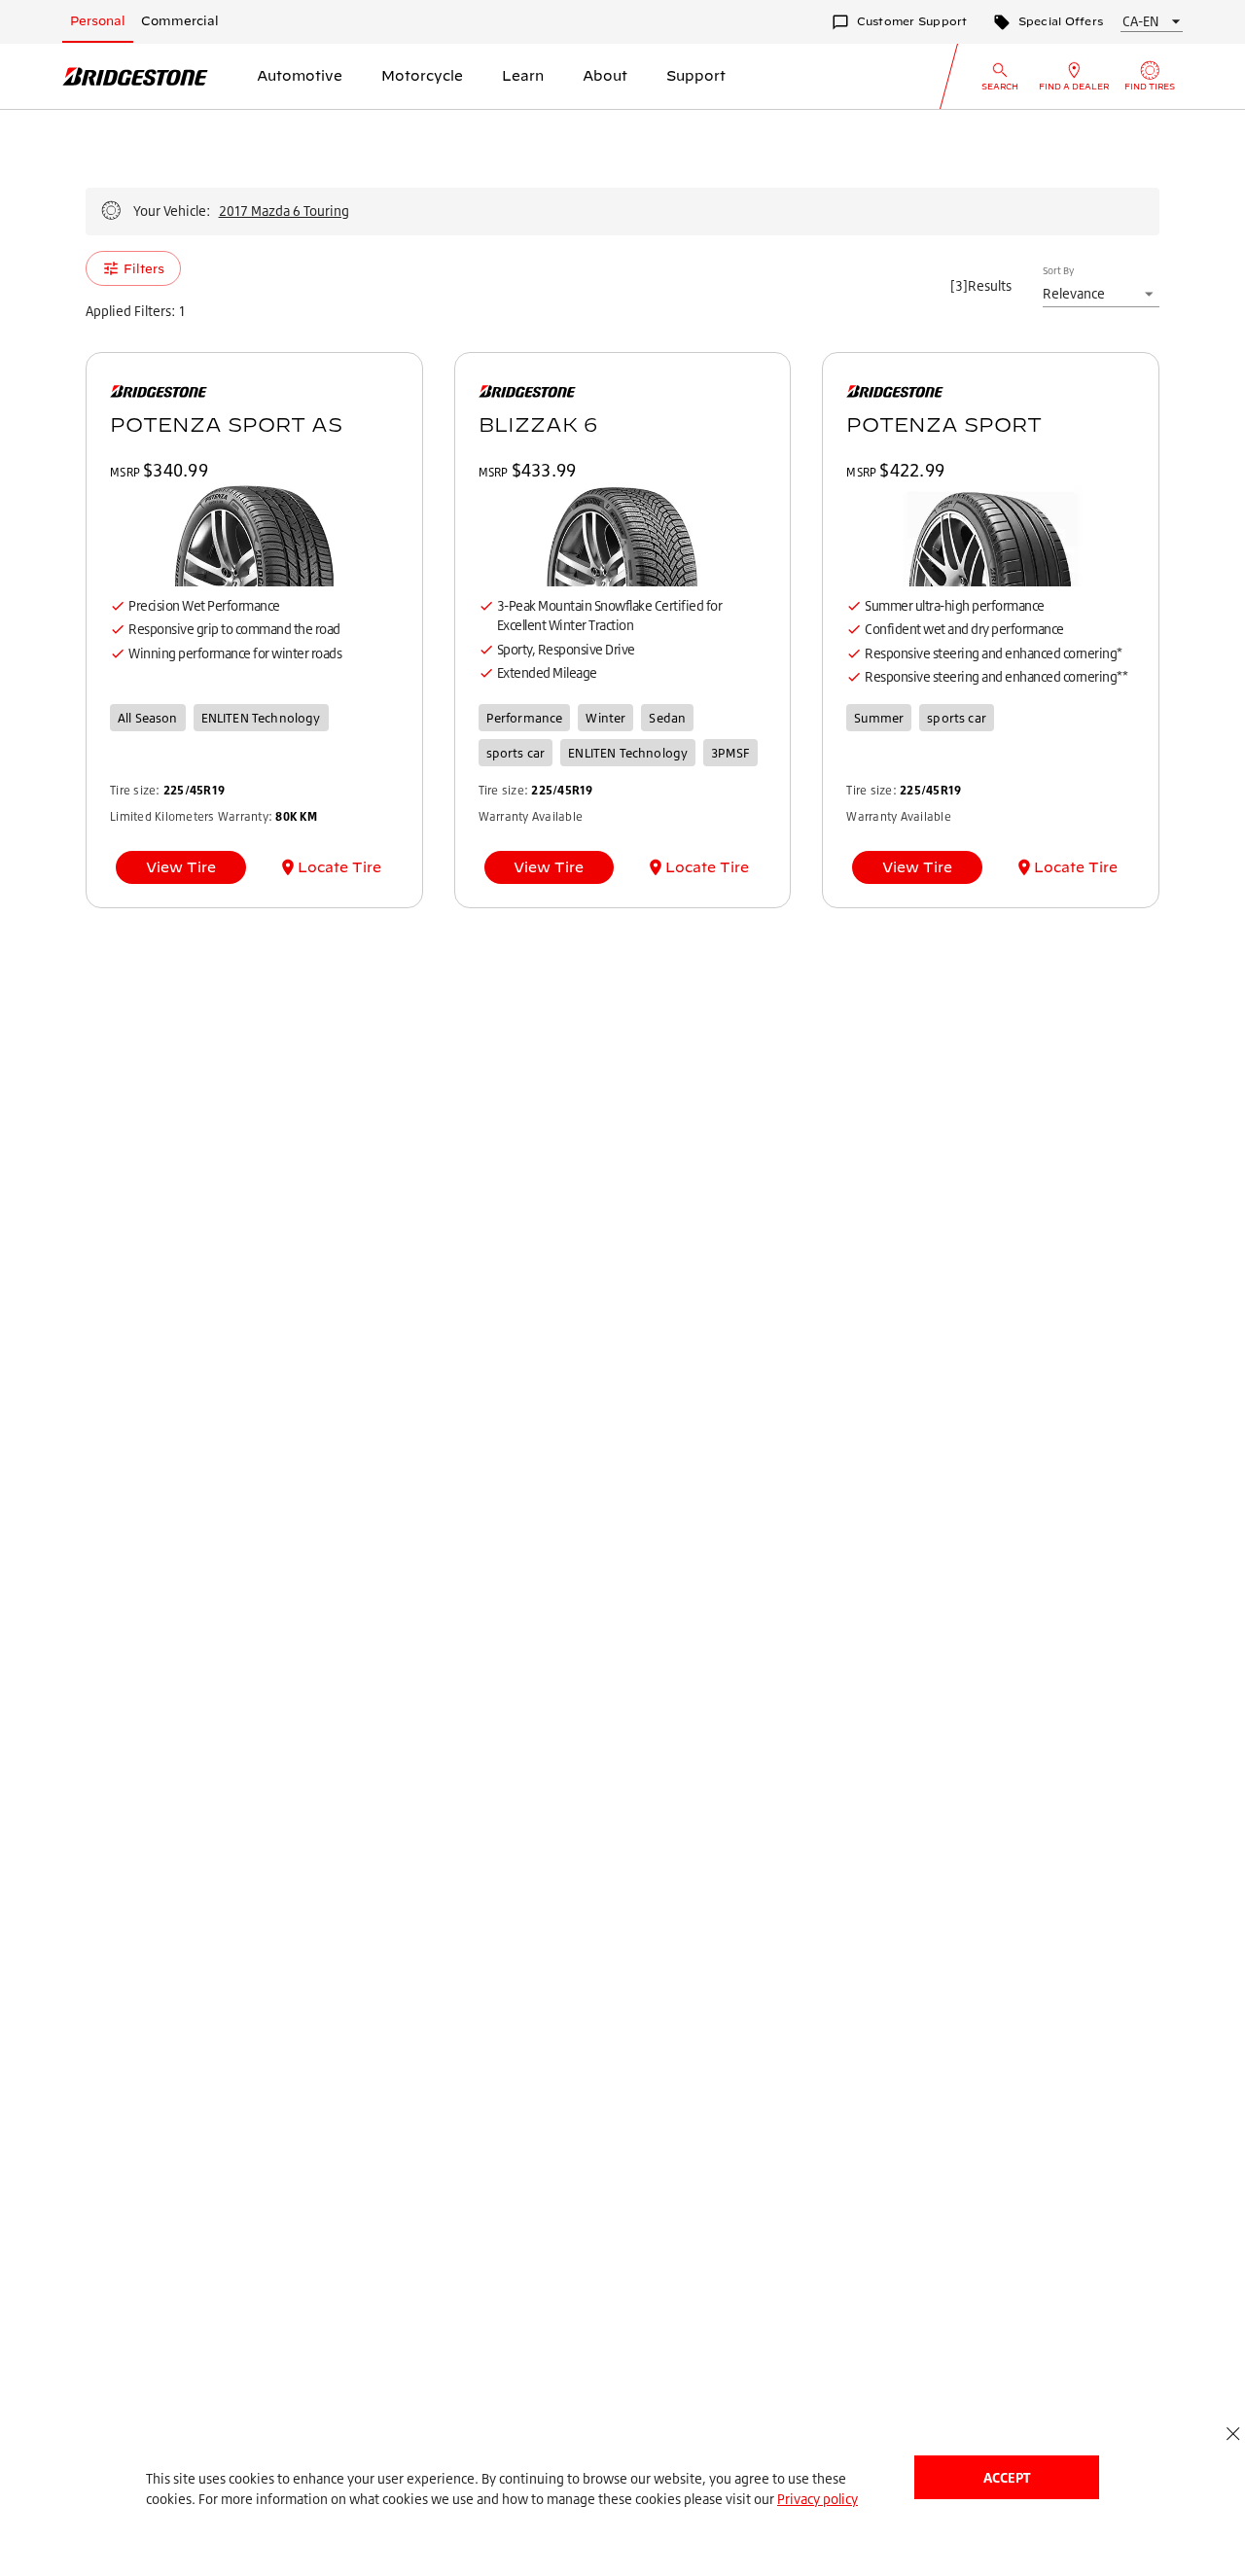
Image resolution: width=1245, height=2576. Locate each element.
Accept (1007, 2477)
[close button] (1233, 2434)
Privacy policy (818, 2499)
